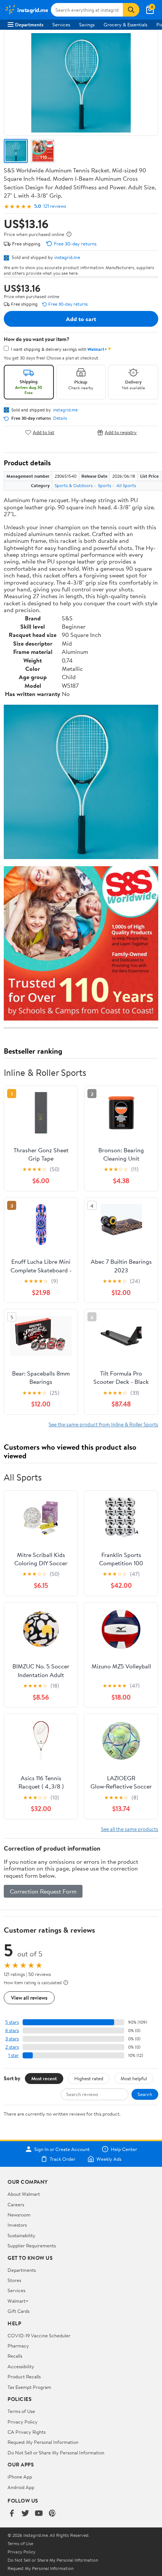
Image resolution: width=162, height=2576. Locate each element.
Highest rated (89, 2078)
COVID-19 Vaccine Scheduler (39, 2335)
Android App (21, 2487)
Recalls (15, 2356)
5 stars (12, 2022)
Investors (17, 2225)
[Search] (131, 10)
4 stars (12, 2030)
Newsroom (19, 2215)
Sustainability (21, 2235)
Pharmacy (18, 2346)
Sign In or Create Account (62, 2149)
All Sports (126, 485)
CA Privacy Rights (27, 2432)
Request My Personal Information (43, 2442)
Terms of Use (21, 2411)
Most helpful (134, 2078)
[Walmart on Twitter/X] (25, 2514)
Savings (87, 24)
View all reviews (29, 1998)
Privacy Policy (23, 2422)
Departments (29, 24)
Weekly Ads (109, 2159)
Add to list (44, 432)
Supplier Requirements (32, 2245)
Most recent (44, 2078)
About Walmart (24, 2194)
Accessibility (21, 2366)
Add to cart (81, 319)
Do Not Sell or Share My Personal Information (56, 2453)
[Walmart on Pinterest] (52, 2514)
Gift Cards (18, 2311)
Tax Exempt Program (29, 2387)
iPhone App (20, 2477)
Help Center (124, 2149)
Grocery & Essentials (125, 24)
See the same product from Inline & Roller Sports (103, 1424)
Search (145, 2094)
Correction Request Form (43, 1891)
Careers (16, 2204)
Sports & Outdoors (74, 485)
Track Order (63, 2159)
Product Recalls (24, 2376)
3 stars (12, 2039)
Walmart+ (18, 2301)
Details (60, 418)
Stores (14, 2280)
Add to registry (121, 432)
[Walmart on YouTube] (39, 2514)
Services (61, 24)
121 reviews (55, 206)
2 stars (12, 2047)
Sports (105, 485)
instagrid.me (67, 257)
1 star (14, 2055)
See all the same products (130, 1829)
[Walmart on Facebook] (12, 2514)
